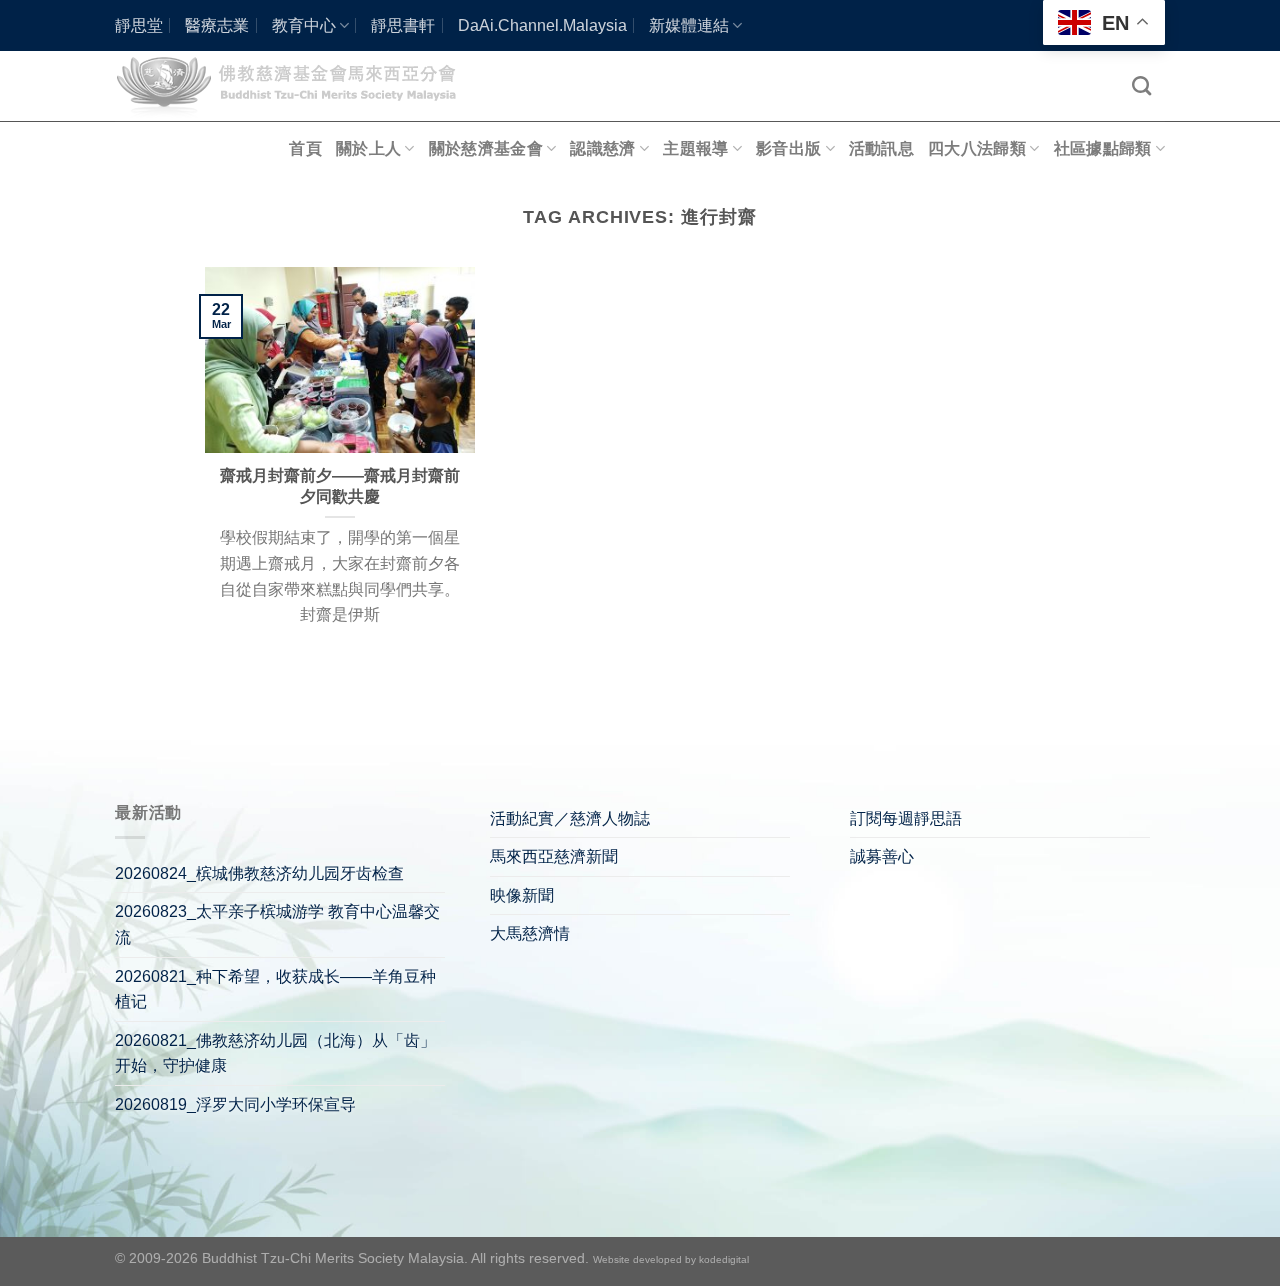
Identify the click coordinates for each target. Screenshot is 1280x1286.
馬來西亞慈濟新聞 (554, 856)
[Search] (1141, 85)
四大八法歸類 (977, 148)
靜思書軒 (403, 25)
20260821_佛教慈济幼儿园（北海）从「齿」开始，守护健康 (275, 1053)
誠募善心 (882, 856)
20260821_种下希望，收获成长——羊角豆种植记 (275, 989)
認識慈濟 (602, 148)
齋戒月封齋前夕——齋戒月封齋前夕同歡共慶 (340, 486)
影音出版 (788, 148)
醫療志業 (217, 25)
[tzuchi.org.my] (295, 85)
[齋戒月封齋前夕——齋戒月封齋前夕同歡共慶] (340, 359)
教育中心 (304, 25)
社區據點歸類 (1103, 148)
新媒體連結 (689, 25)
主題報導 (695, 148)
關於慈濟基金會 (486, 148)
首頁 (305, 148)
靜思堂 (139, 25)
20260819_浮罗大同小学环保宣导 (235, 1104)
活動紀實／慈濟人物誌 (570, 818)
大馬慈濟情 (530, 933)
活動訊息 (881, 148)
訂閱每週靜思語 (906, 818)
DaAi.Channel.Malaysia (542, 25)
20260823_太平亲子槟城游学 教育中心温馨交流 (277, 924)
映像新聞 (522, 895)
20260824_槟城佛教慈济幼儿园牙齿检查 (259, 873)
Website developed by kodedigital (671, 1259)
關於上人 (368, 148)
